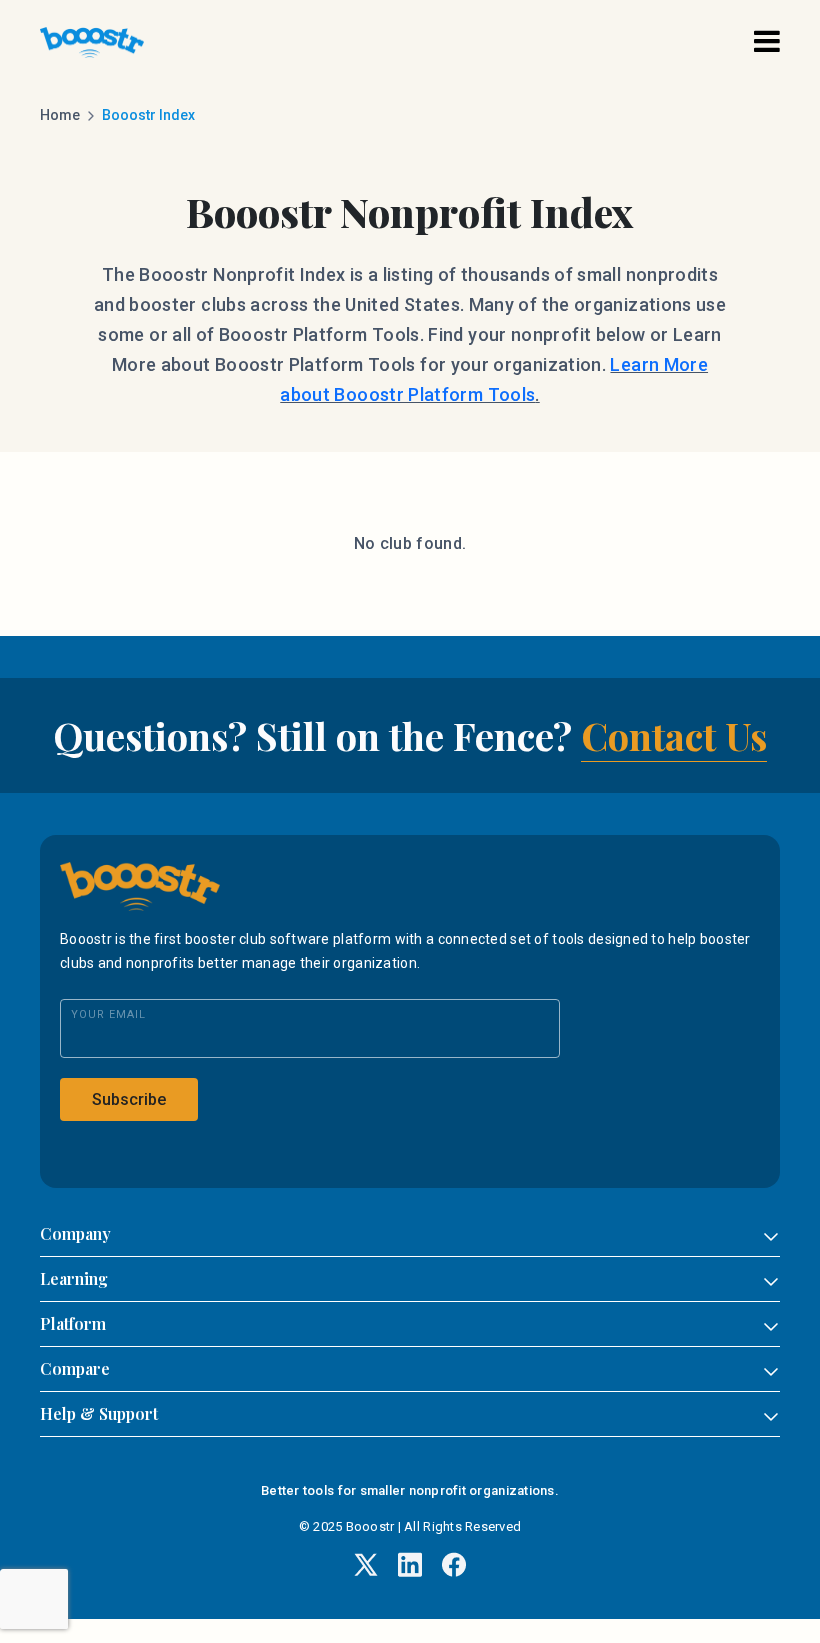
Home (60, 115)
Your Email (108, 1014)
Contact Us (674, 735)
